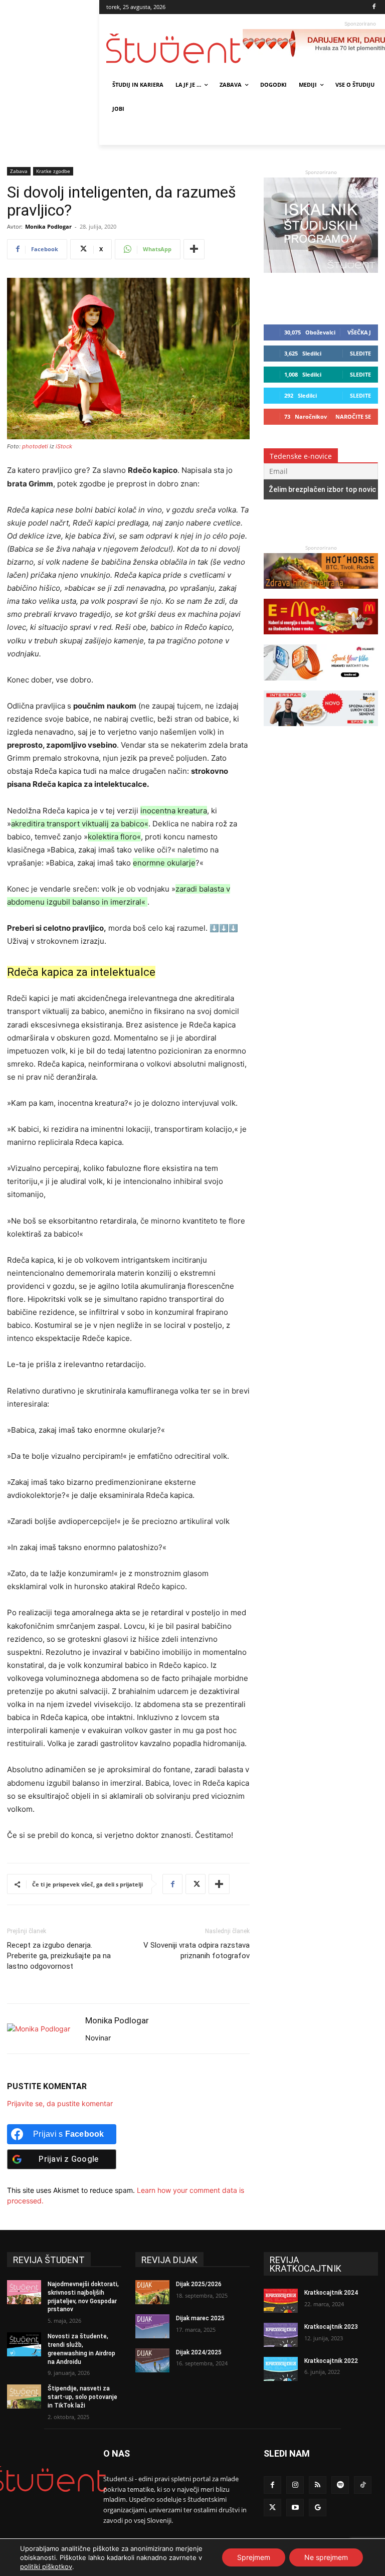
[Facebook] (374, 7)
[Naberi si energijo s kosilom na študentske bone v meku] (321, 639)
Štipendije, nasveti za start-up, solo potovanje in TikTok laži (82, 2397)
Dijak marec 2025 (200, 2318)
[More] (194, 249)
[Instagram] (295, 2485)
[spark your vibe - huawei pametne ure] (321, 685)
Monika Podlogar (48, 226)
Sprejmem (254, 2557)
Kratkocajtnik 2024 (331, 2293)
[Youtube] (295, 2508)
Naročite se (353, 416)
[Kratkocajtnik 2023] (281, 2335)
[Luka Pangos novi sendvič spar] (321, 731)
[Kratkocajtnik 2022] (281, 2369)
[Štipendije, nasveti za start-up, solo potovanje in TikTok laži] (24, 2396)
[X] (196, 1884)
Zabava (19, 171)
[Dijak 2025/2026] (152, 2292)
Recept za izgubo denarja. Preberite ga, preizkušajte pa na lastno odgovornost (59, 1956)
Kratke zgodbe (53, 171)
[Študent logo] (174, 48)
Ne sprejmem (326, 2557)
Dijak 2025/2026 (199, 2284)
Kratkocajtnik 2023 (331, 2327)
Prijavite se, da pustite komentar (60, 2103)
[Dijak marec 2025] (152, 2326)
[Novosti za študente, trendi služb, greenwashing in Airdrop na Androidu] (24, 2344)
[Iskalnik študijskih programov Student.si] (321, 270)
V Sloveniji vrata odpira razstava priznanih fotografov (197, 1950)
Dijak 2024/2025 (199, 2352)
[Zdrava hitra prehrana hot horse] (321, 593)
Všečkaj (359, 332)
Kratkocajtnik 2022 (331, 2361)
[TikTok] (363, 2485)
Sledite (360, 353)
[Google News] (318, 2508)
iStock (64, 446)
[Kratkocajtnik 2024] (281, 2301)
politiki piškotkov (46, 2566)
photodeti (35, 446)
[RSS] (318, 2485)
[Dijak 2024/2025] (152, 2360)
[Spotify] (340, 2485)
